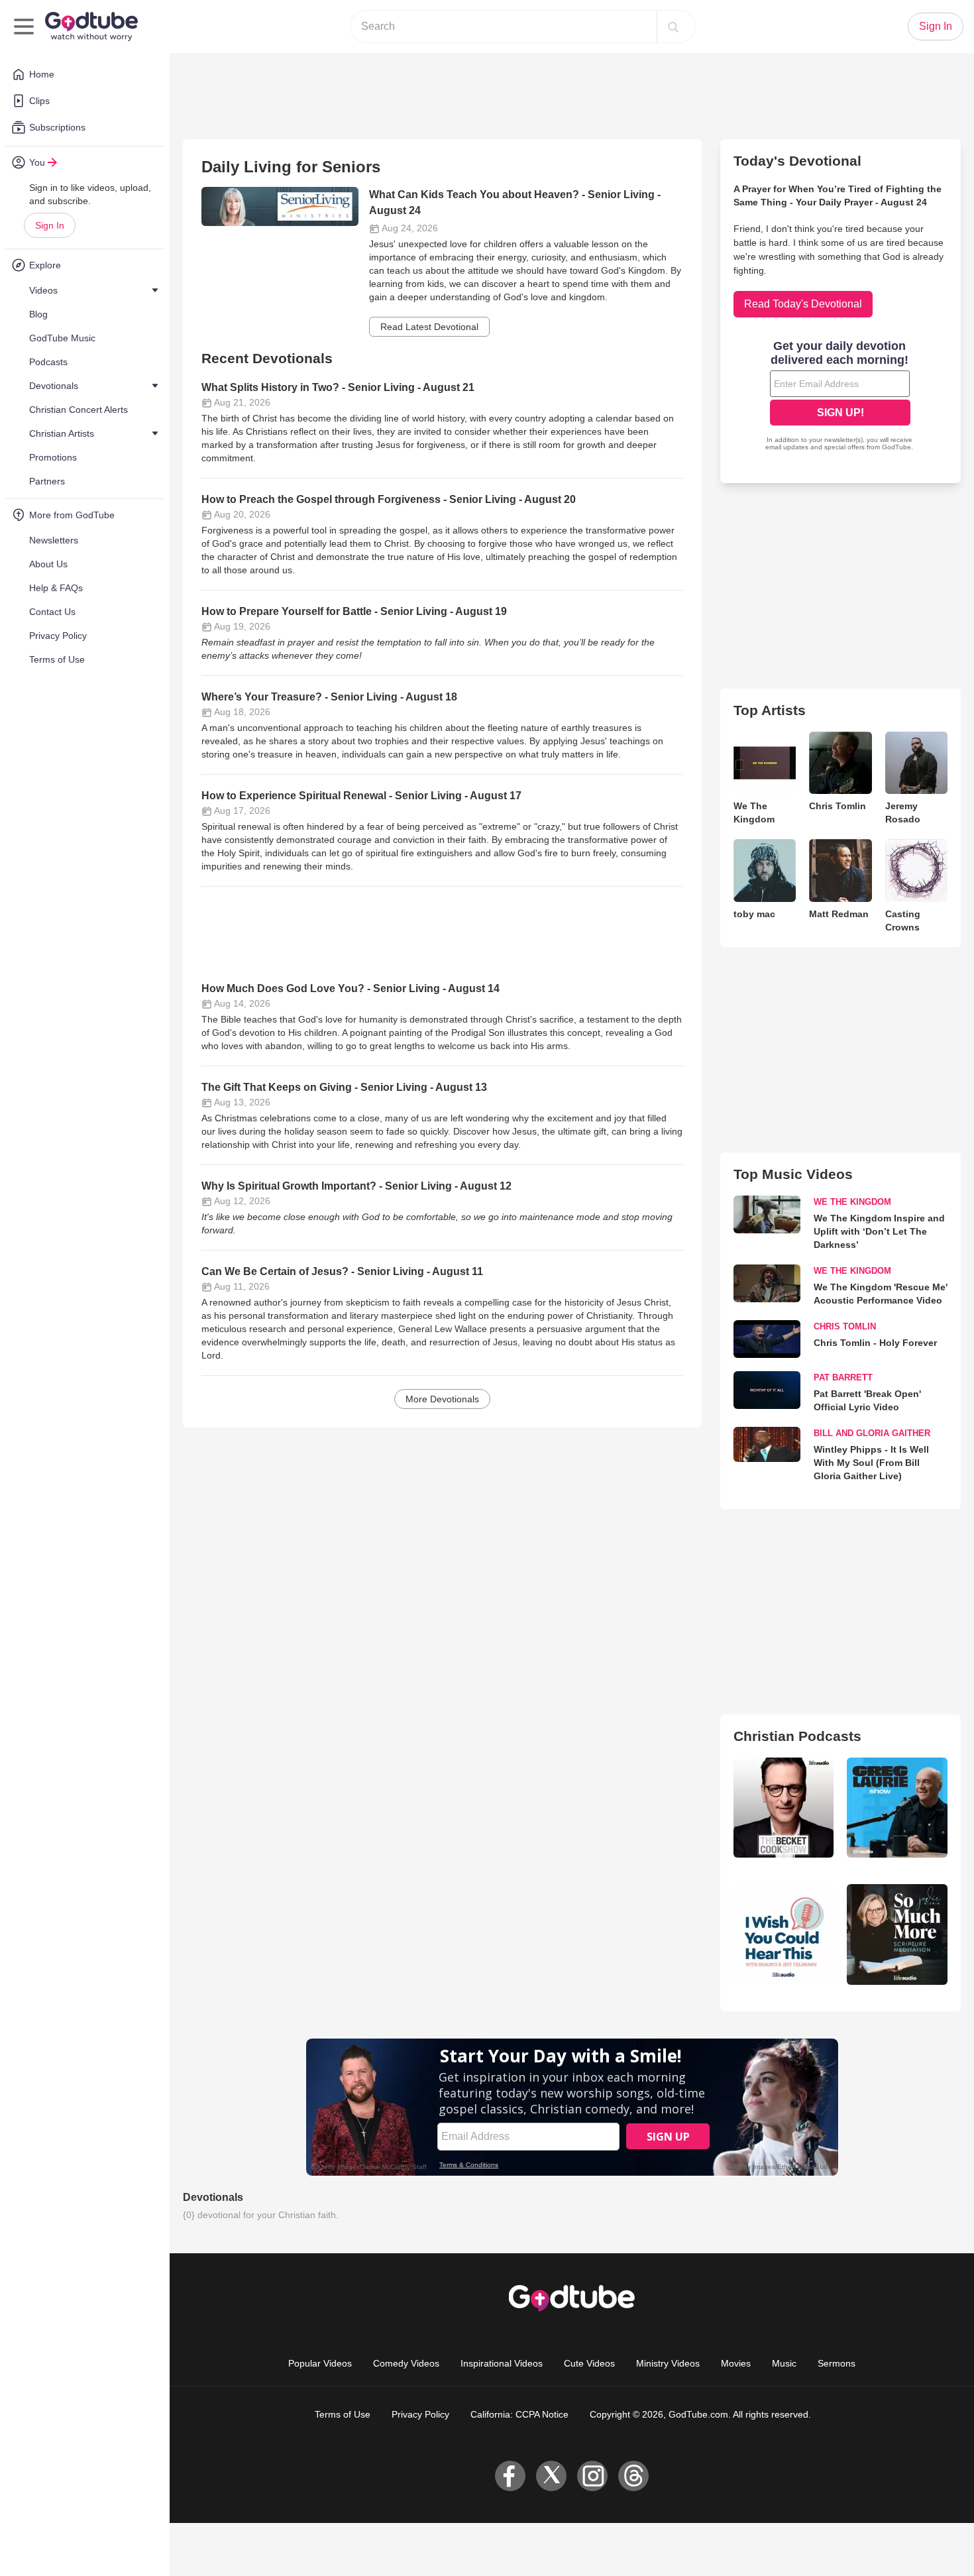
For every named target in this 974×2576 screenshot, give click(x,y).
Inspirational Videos (502, 2363)
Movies (736, 2363)
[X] (551, 2476)
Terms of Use (343, 2414)
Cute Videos (589, 2363)
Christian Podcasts (797, 1736)
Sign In (50, 225)
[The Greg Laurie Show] (897, 1808)
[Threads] (633, 2476)
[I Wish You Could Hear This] (784, 1934)
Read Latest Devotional (429, 327)
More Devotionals (442, 1399)
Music (784, 2363)
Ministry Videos (668, 2363)
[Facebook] (510, 2476)
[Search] (673, 27)
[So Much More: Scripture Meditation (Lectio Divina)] (897, 1934)
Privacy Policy (420, 2414)
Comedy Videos (406, 2363)
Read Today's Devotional (803, 304)
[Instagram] (592, 2476)
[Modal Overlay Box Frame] (840, 397)
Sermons (837, 2363)
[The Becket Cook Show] (784, 1808)
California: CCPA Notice (519, 2414)
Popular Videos (320, 2363)
